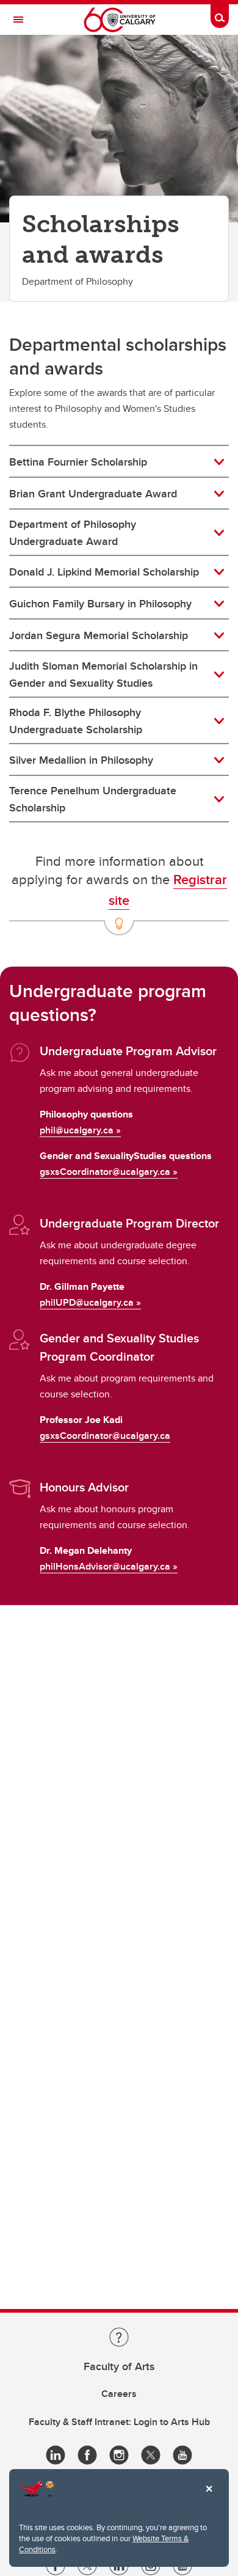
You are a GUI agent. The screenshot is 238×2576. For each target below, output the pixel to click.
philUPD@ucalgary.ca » (90, 1302)
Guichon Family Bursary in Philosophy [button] (100, 604)
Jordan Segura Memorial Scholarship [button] (99, 635)
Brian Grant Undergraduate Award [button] (93, 494)
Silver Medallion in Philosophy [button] (81, 760)
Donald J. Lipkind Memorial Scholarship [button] (104, 572)
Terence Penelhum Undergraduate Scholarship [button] (93, 799)
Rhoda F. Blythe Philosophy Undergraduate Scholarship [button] (76, 721)
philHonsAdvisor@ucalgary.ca (105, 1566)
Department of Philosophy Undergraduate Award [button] (73, 533)
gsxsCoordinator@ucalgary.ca (105, 1172)
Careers (119, 2394)
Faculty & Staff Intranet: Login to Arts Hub (119, 2422)
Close (209, 2497)
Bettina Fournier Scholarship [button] (78, 462)
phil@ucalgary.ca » (80, 1130)
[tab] (119, 462)
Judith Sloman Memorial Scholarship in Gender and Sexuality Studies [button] (103, 675)
